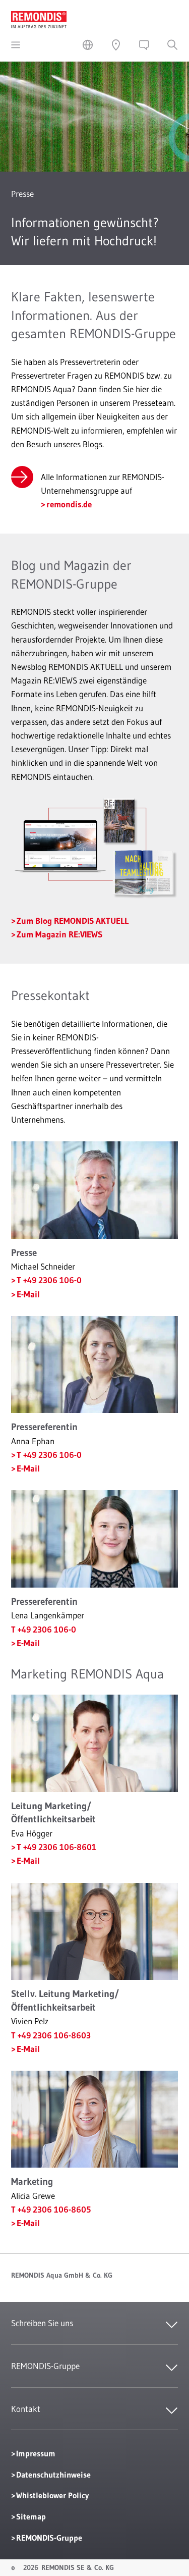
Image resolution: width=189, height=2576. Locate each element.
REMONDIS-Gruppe (49, 2538)
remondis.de (69, 504)
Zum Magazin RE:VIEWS (59, 934)
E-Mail (28, 1294)
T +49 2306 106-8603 (51, 2035)
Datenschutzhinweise (53, 2475)
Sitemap (31, 2516)
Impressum (36, 2453)
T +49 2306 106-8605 (51, 2209)
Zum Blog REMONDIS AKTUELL (73, 921)
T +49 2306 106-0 (49, 1280)
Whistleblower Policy (52, 2495)
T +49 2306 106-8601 (56, 1847)
